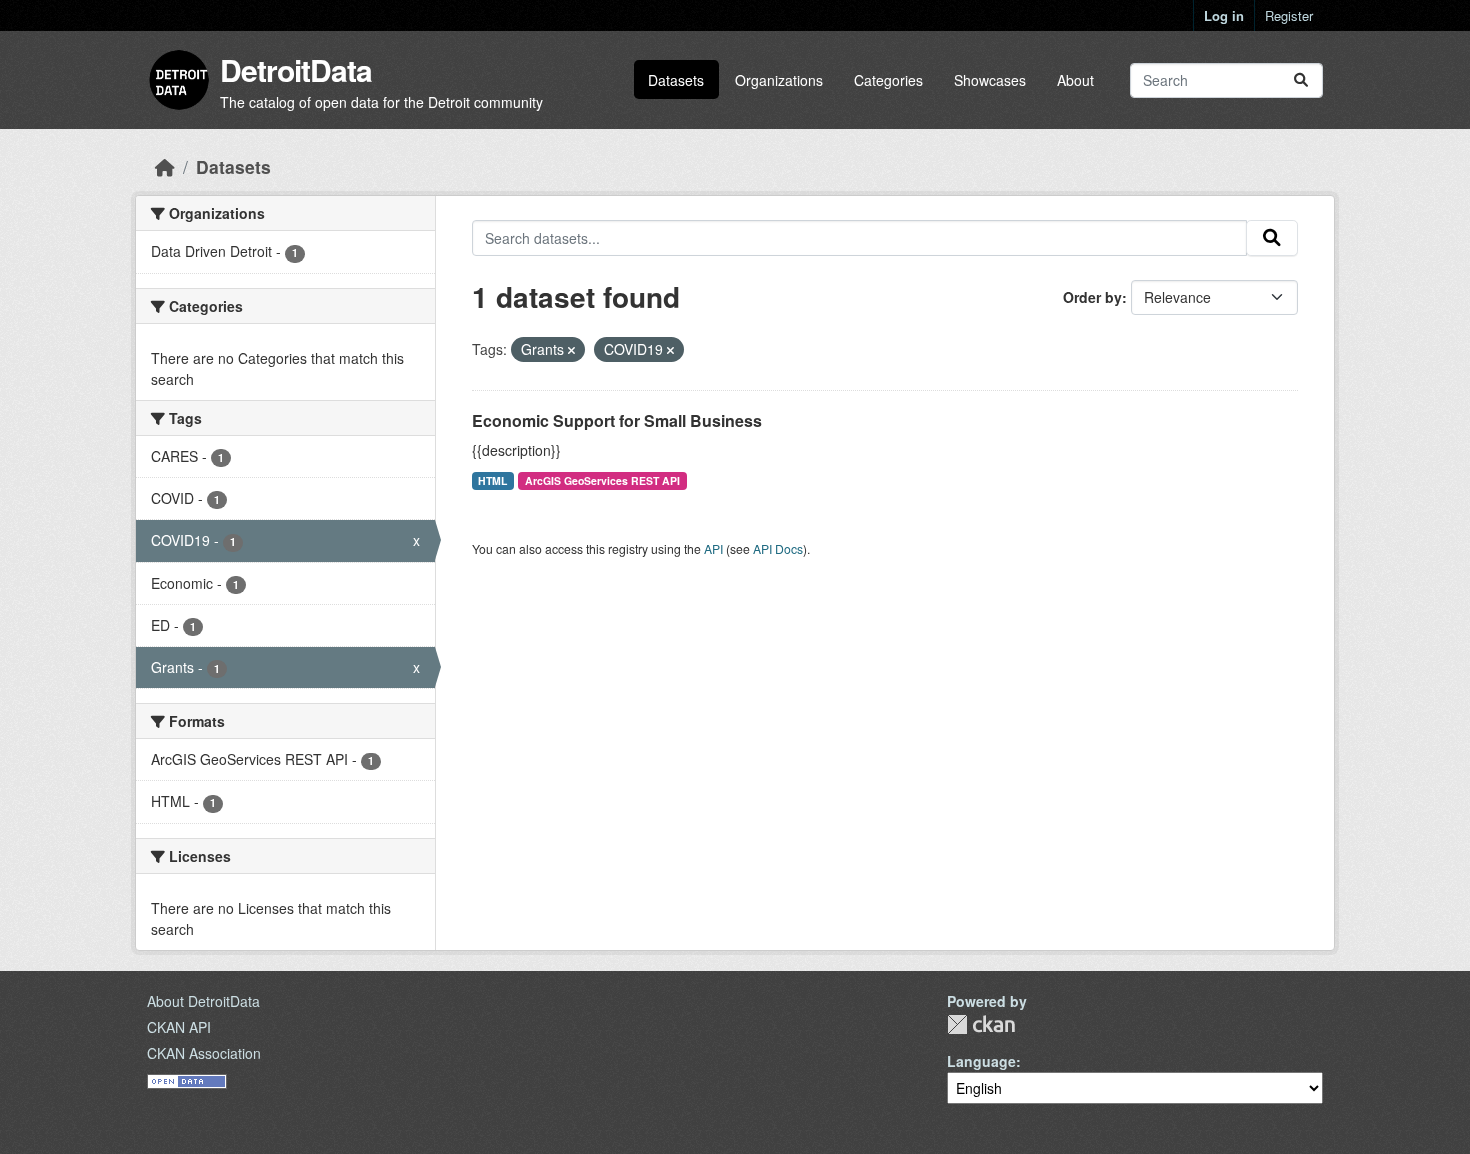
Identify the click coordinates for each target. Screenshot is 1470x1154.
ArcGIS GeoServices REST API (602, 480)
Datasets (676, 80)
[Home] (165, 166)
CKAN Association (204, 1053)
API (713, 548)
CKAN (981, 1024)
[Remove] (571, 350)
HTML (492, 480)
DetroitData (296, 69)
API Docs (778, 548)
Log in (1224, 15)
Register (1289, 15)
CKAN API (179, 1027)
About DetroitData (203, 1001)
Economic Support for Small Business (617, 420)
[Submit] (1301, 80)
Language (981, 1061)
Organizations (779, 80)
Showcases (990, 80)
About (1075, 80)
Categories (888, 80)
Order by (1092, 297)
